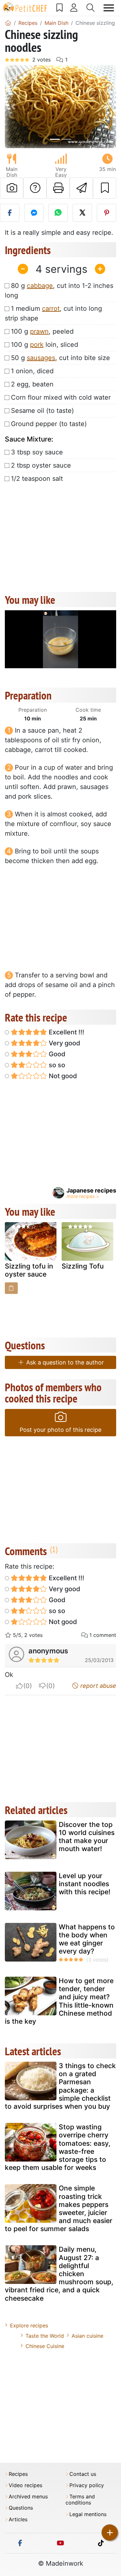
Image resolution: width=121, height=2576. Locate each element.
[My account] (74, 8)
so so (56, 1065)
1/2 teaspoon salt (37, 479)
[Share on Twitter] (82, 213)
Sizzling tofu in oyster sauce (29, 1270)
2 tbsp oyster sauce (41, 465)
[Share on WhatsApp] (58, 213)
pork (37, 345)
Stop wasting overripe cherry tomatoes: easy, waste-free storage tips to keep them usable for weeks (58, 2147)
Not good (62, 1076)
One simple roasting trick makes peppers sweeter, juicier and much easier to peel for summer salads (59, 2208)
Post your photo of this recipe (60, 1430)
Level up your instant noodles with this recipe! (85, 1884)
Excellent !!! (66, 1032)
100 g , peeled (42, 331)
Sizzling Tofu (83, 1266)
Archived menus (28, 2497)
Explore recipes (29, 2325)
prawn (39, 331)
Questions (21, 2508)
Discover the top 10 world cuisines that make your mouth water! (87, 1837)
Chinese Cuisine (45, 2346)
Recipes (18, 2474)
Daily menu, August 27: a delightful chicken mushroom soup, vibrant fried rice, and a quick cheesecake (59, 2274)
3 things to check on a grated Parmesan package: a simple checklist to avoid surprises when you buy (60, 2086)
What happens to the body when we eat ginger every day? (87, 1939)
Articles (18, 2519)
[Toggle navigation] (109, 8)
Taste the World (45, 2336)
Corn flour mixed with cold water (61, 397)
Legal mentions (88, 2514)
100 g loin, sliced (45, 345)
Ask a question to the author (64, 1362)
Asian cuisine (87, 2336)
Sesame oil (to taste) (42, 411)
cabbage (40, 286)
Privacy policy (87, 2485)
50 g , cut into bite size (60, 358)
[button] (13, 107)
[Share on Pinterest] (106, 213)
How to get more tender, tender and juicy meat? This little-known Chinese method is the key (59, 2001)
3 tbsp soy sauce (37, 452)
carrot (51, 309)
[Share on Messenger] (34, 213)
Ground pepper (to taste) (49, 424)
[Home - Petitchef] (8, 23)
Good (56, 1054)
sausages (41, 358)
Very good (64, 1043)
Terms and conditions (80, 2500)
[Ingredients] (11, 1288)
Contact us (83, 2474)
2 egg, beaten (32, 384)
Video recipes (25, 2485)
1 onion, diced (32, 371)
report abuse (97, 1686)
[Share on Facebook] (10, 213)
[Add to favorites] (105, 188)
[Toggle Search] (91, 8)
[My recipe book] (60, 8)
